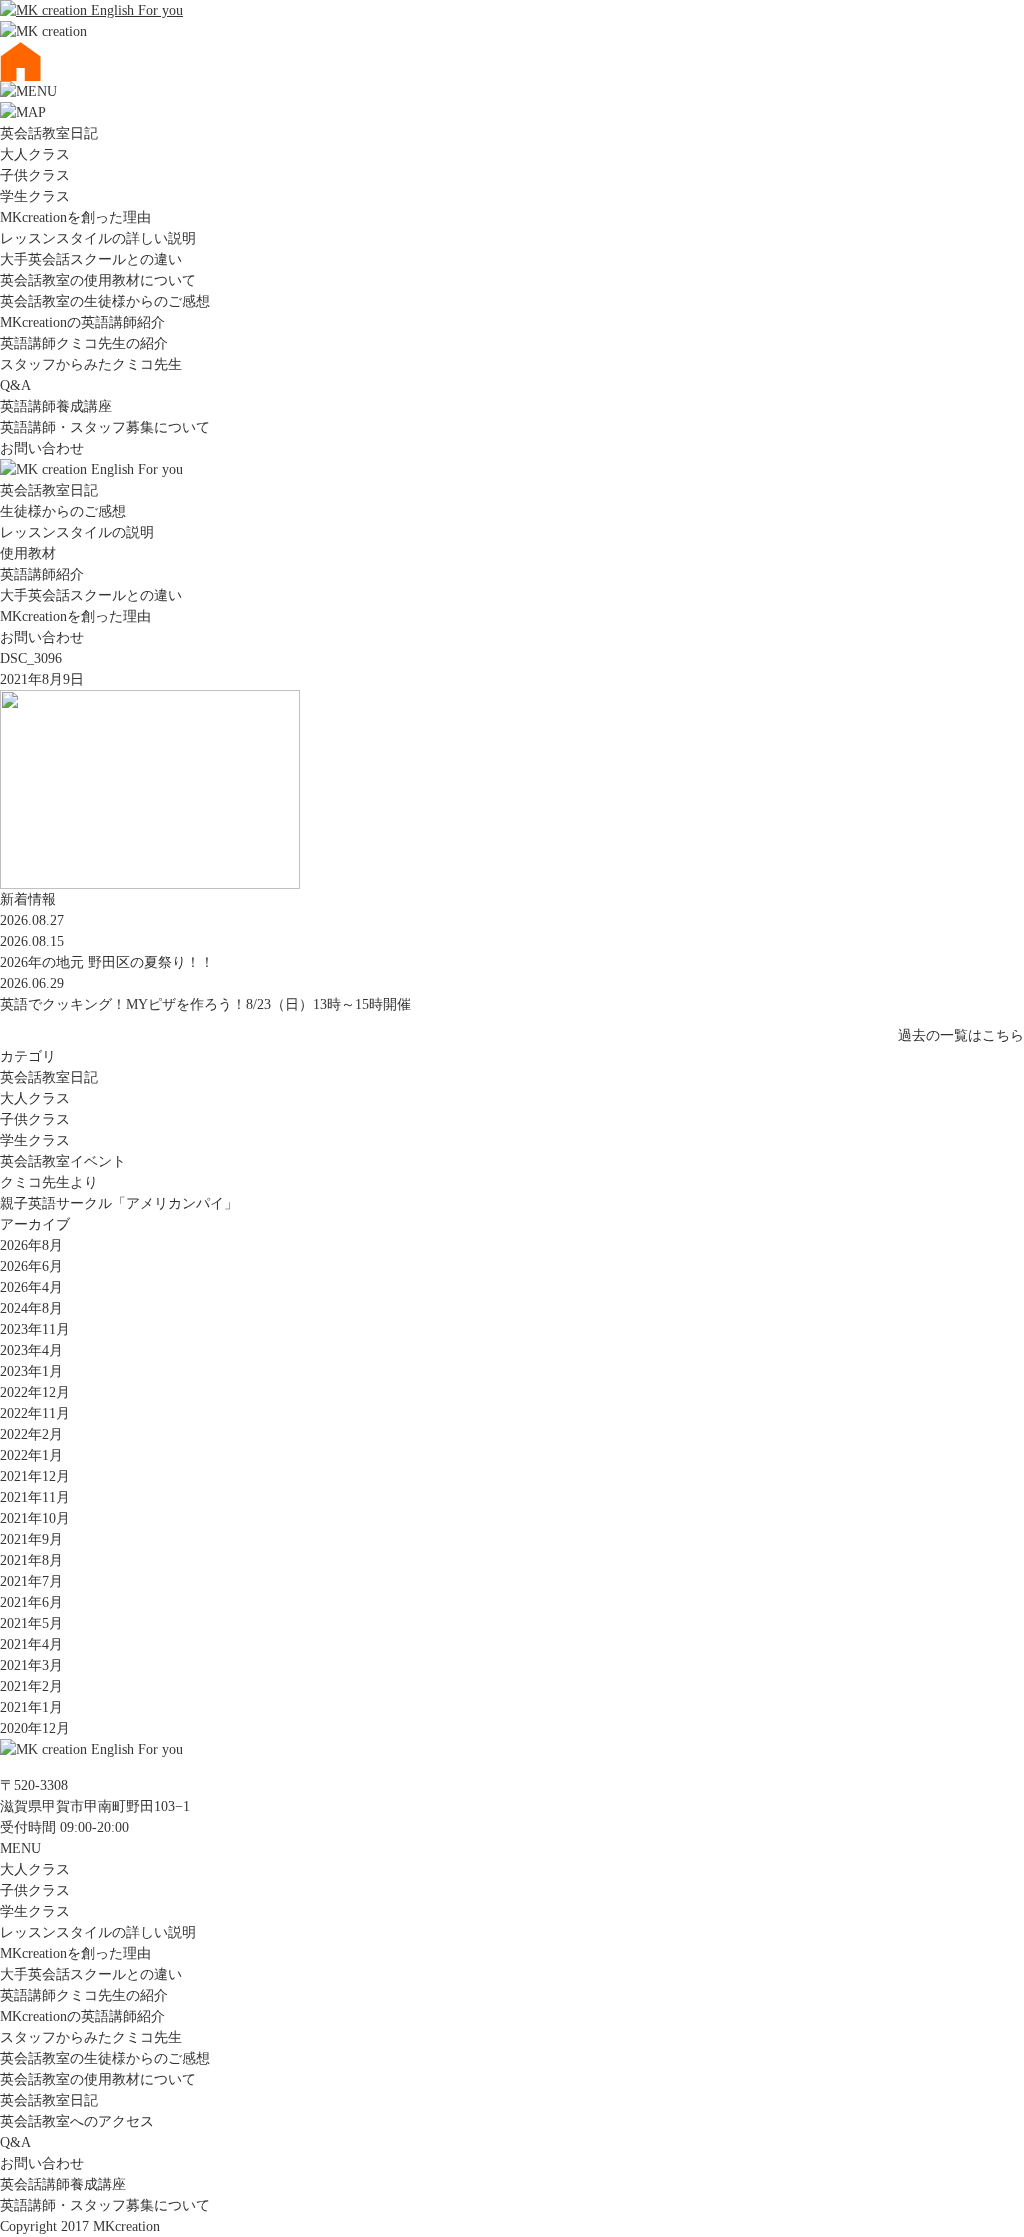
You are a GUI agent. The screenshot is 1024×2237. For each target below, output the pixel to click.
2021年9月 (31, 1539)
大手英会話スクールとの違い (91, 259)
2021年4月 (31, 1644)
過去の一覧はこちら (961, 1035)
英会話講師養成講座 (63, 2184)
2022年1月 (31, 1455)
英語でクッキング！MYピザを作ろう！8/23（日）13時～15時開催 (205, 1004)
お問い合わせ (42, 448)
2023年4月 (31, 1350)
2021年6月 (31, 1602)
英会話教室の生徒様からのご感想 (105, 301)
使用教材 (28, 553)
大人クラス (35, 154)
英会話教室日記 (49, 133)
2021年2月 (31, 1686)
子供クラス (35, 175)
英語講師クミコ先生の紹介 (84, 343)
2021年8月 (31, 1560)
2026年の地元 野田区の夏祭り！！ (107, 962)
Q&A (15, 385)
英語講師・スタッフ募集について (105, 427)
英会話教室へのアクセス (77, 2121)
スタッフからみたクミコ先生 (91, 364)
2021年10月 (35, 1518)
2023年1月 (31, 1371)
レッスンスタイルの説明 (77, 532)
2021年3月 (31, 1665)
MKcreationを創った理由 (75, 217)
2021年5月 (31, 1623)
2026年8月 (31, 1245)
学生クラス (35, 196)
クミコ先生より (49, 1182)
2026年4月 (31, 1287)
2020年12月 (35, 1728)
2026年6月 (31, 1266)
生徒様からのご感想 (63, 511)
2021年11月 (35, 1497)
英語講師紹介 (42, 574)
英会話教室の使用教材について (98, 280)
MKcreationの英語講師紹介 (82, 322)
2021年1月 (31, 1707)
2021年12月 (35, 1476)
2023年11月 (35, 1329)
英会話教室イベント (63, 1161)
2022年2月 (31, 1434)
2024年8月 (31, 1308)
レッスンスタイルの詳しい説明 (98, 238)
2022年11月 (35, 1413)
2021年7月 (31, 1581)
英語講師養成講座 (56, 406)
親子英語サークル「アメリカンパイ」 (119, 1203)
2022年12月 (35, 1392)
